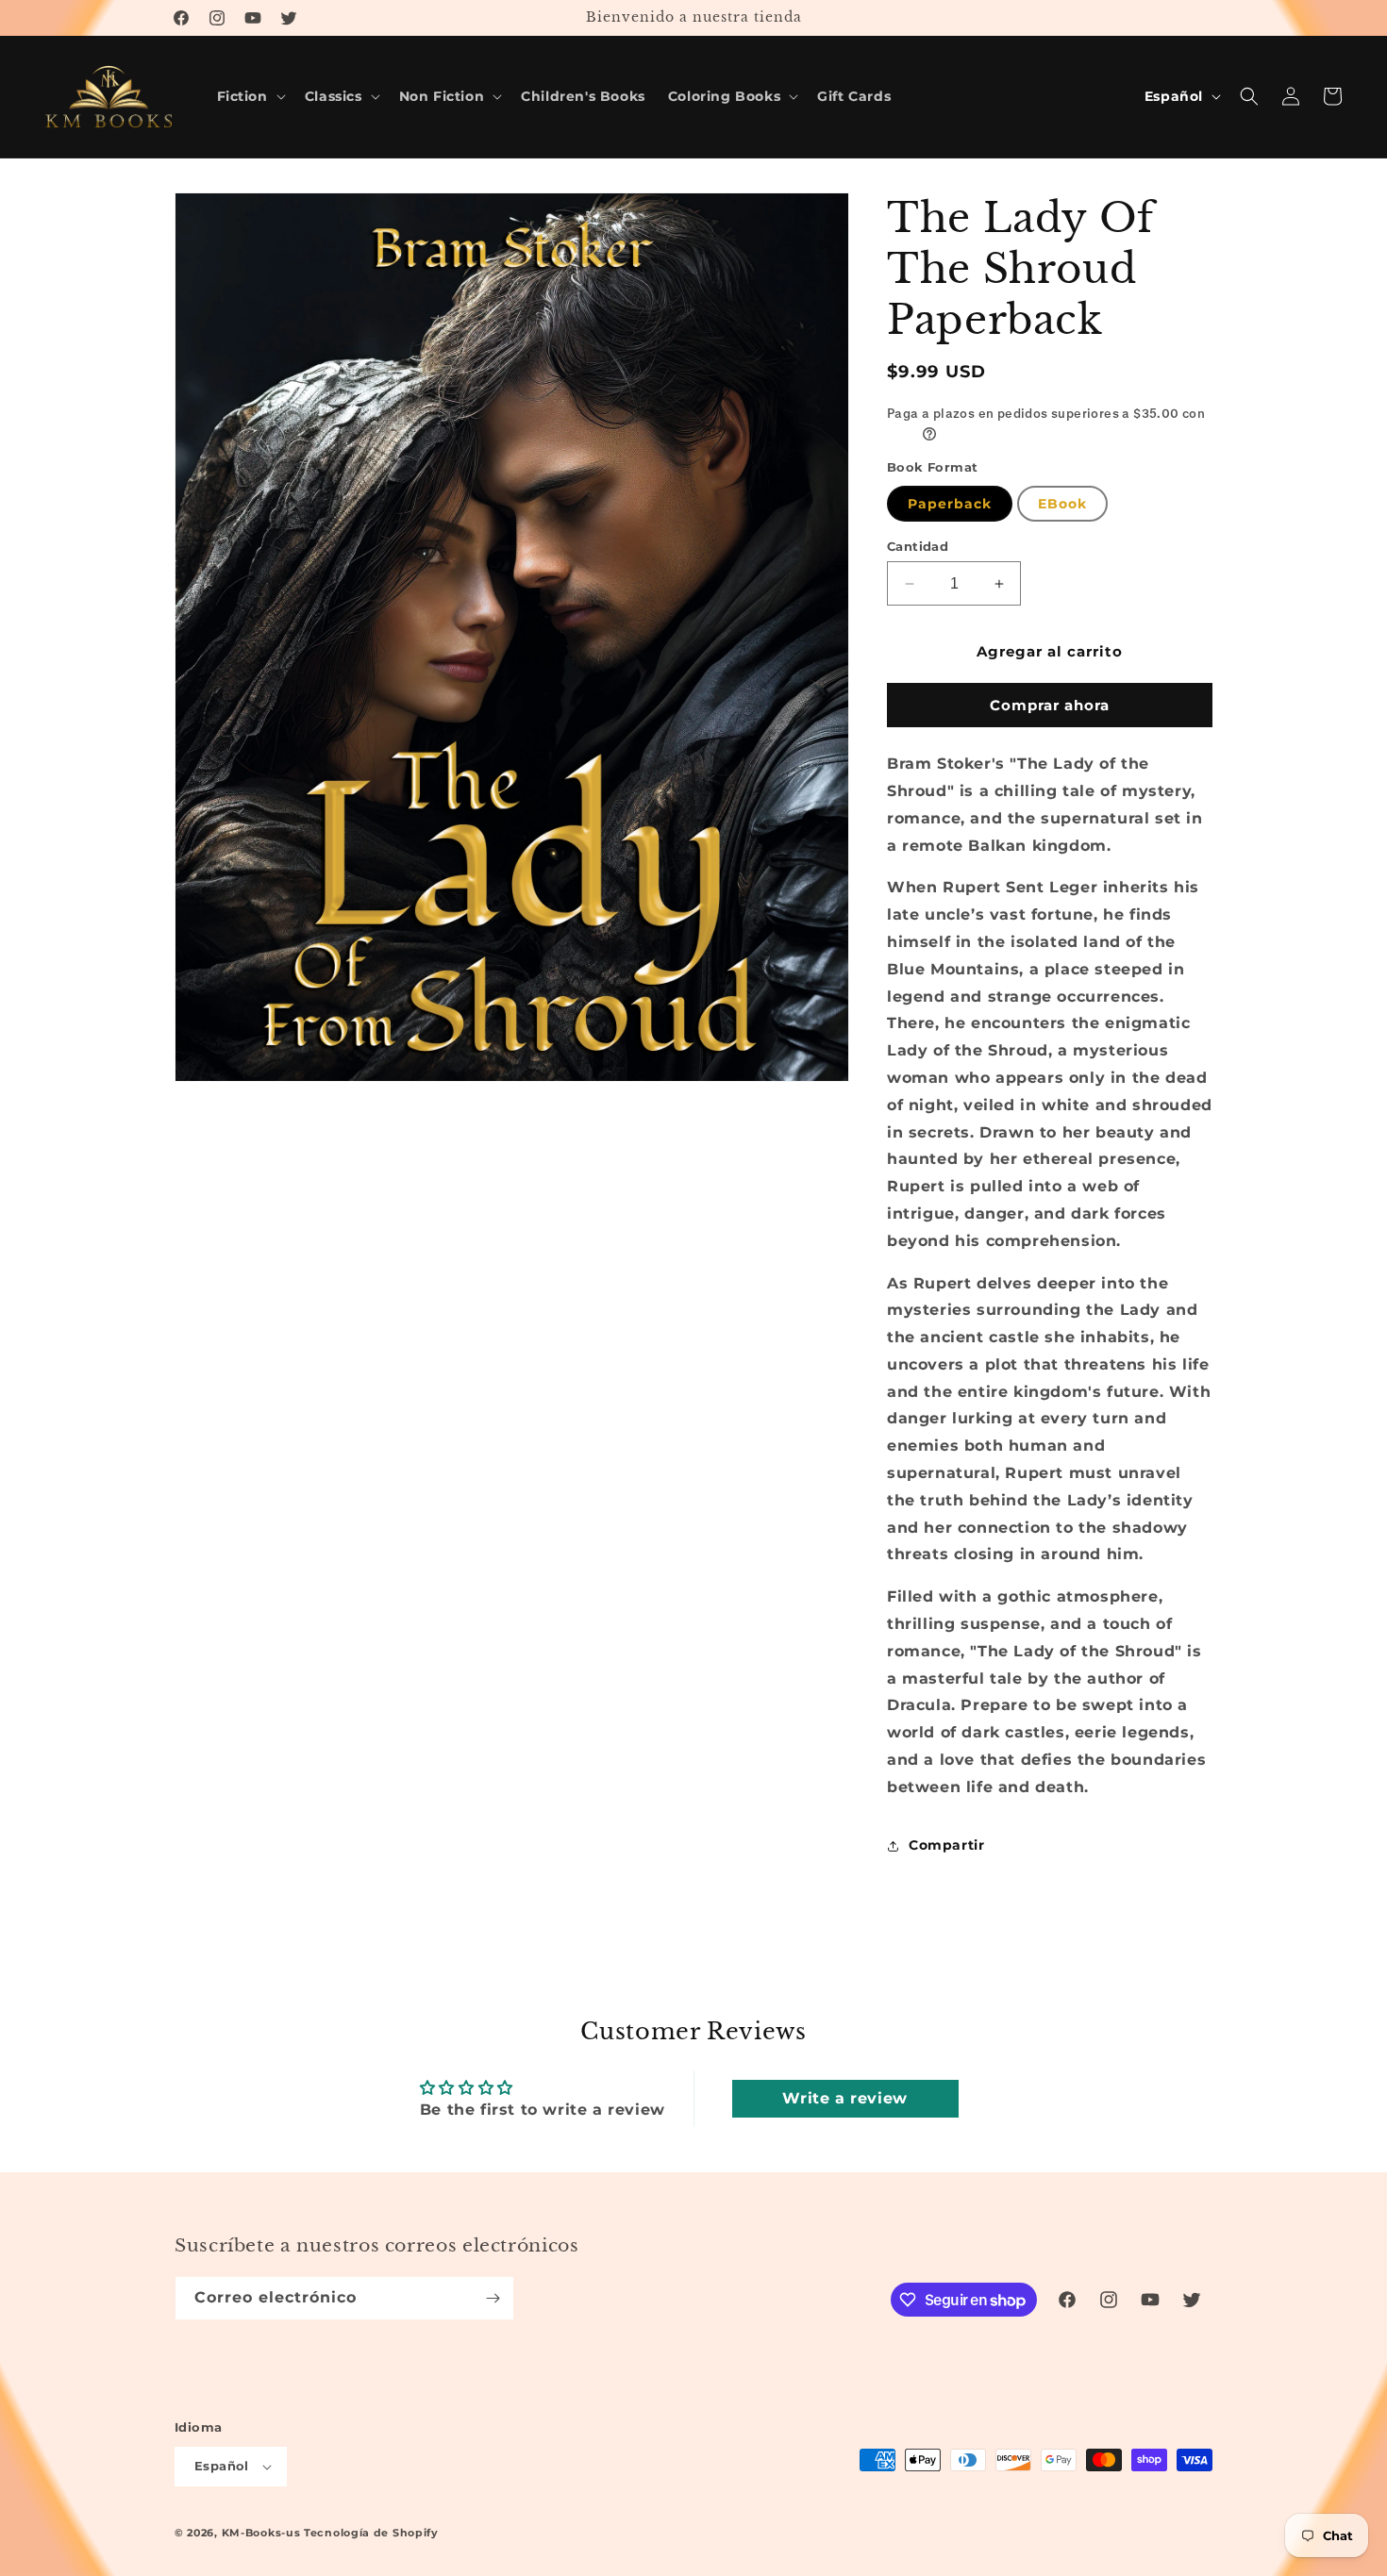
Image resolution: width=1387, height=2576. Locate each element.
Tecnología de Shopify (371, 2533)
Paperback (950, 504)
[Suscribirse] (493, 2298)
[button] (250, 96)
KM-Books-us (261, 2533)
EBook (1062, 504)
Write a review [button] (844, 2098)
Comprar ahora (1050, 705)
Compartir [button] (946, 1845)
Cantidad (918, 546)
